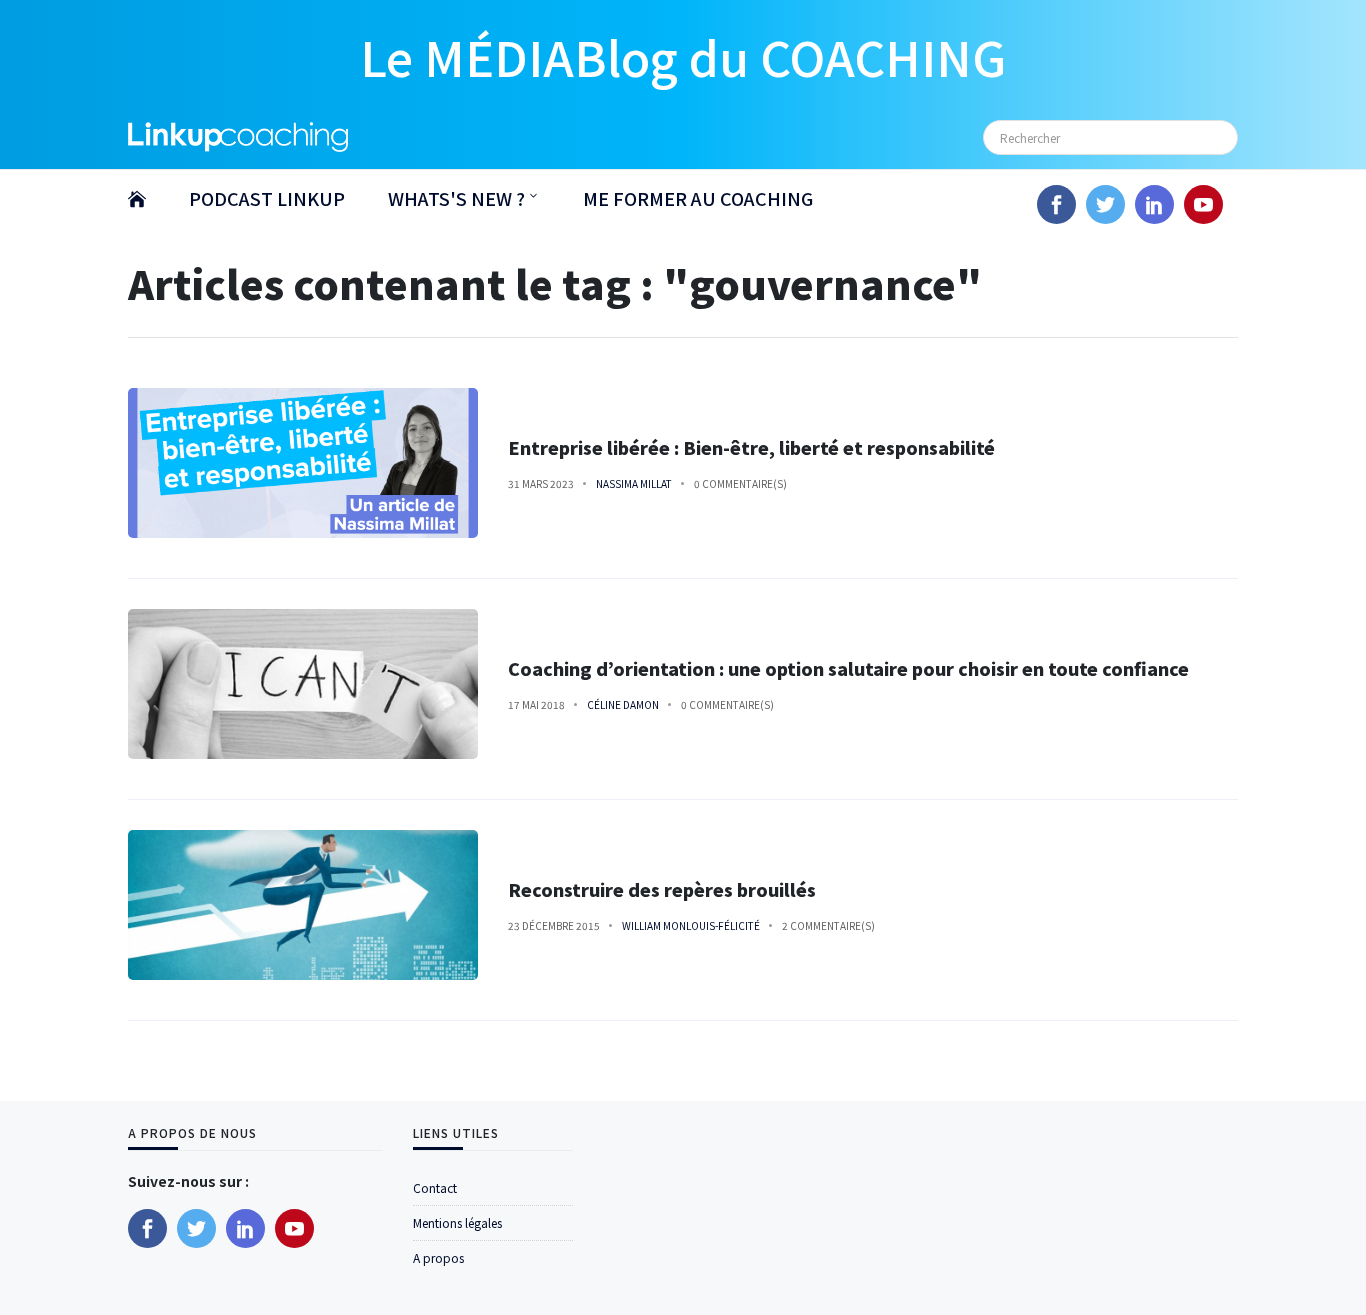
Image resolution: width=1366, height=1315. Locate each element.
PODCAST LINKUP (267, 198)
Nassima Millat (634, 483)
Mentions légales (457, 1222)
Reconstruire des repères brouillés (664, 889)
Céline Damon (623, 704)
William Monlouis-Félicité (691, 925)
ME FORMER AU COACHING (698, 198)
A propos (438, 1257)
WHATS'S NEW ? (456, 198)
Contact (435, 1187)
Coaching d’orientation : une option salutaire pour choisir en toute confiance (848, 668)
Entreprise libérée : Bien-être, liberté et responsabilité (751, 447)
